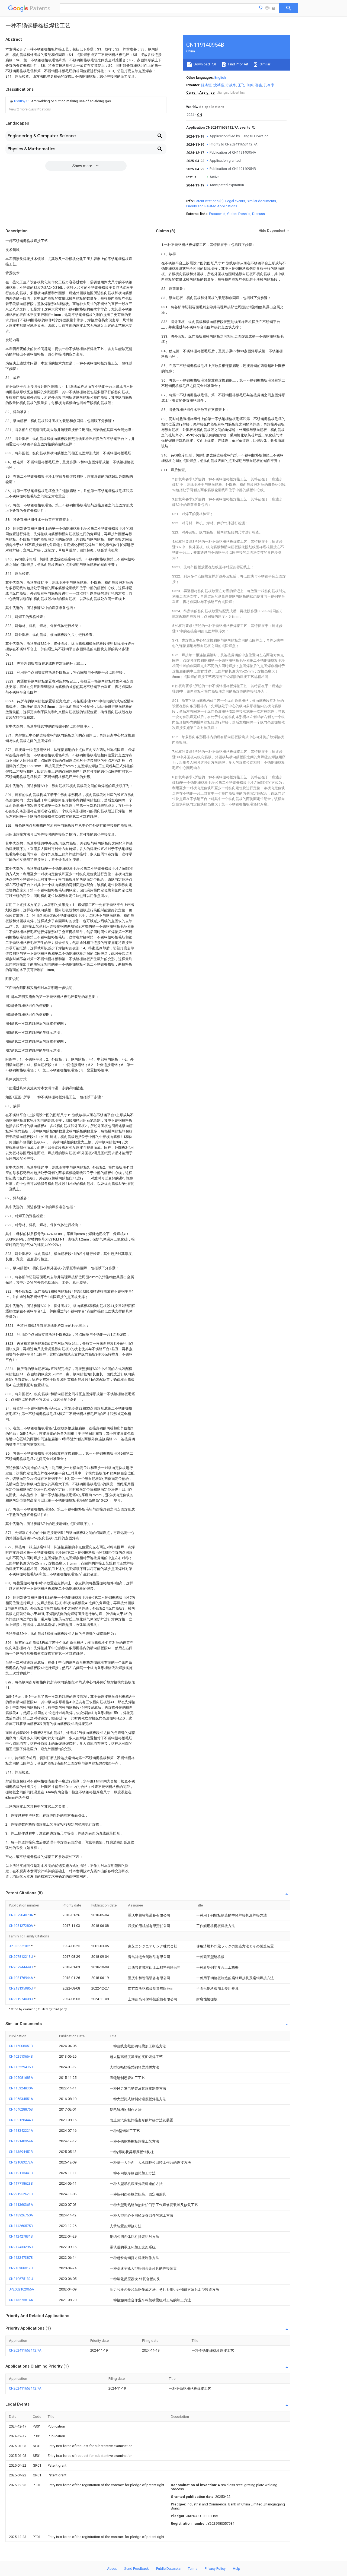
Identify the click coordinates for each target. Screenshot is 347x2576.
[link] (60, 101)
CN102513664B (21, 2056)
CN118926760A (21, 2215)
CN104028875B (21, 2109)
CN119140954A (21, 2141)
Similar (265, 64)
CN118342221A (21, 2131)
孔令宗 (269, 85)
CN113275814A (21, 2300)
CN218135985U (21, 1988)
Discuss (258, 214)
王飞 (241, 85)
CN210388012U (21, 2268)
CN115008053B (21, 2046)
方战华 (231, 85)
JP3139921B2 (20, 1946)
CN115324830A (21, 2088)
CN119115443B (21, 2173)
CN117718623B (21, 2183)
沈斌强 (219, 85)
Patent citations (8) (209, 201)
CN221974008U (21, 1999)
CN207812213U (21, 1957)
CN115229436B (21, 2067)
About (112, 2569)
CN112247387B (21, 2258)
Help (237, 2569)
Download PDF (205, 64)
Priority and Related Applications (212, 206)
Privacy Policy (215, 2569)
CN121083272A (21, 2162)
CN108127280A (21, 1926)
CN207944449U (21, 1967)
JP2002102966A (22, 2289)
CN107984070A (21, 1915)
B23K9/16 (22, 101)
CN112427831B (21, 2236)
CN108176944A (21, 1978)
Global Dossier (239, 214)
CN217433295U (21, 2247)
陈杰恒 (206, 85)
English (220, 77)
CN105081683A (21, 2078)
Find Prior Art (238, 64)
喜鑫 (259, 85)
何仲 (250, 85)
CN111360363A (21, 2205)
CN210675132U (21, 2279)
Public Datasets (168, 2569)
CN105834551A (21, 2099)
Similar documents (261, 201)
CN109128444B (21, 2120)
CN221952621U (21, 2194)
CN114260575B (21, 2226)
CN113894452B (21, 2152)
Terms (193, 2569)
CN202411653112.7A (25, 2350)
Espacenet (217, 214)
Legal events (235, 201)
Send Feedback (136, 2569)
